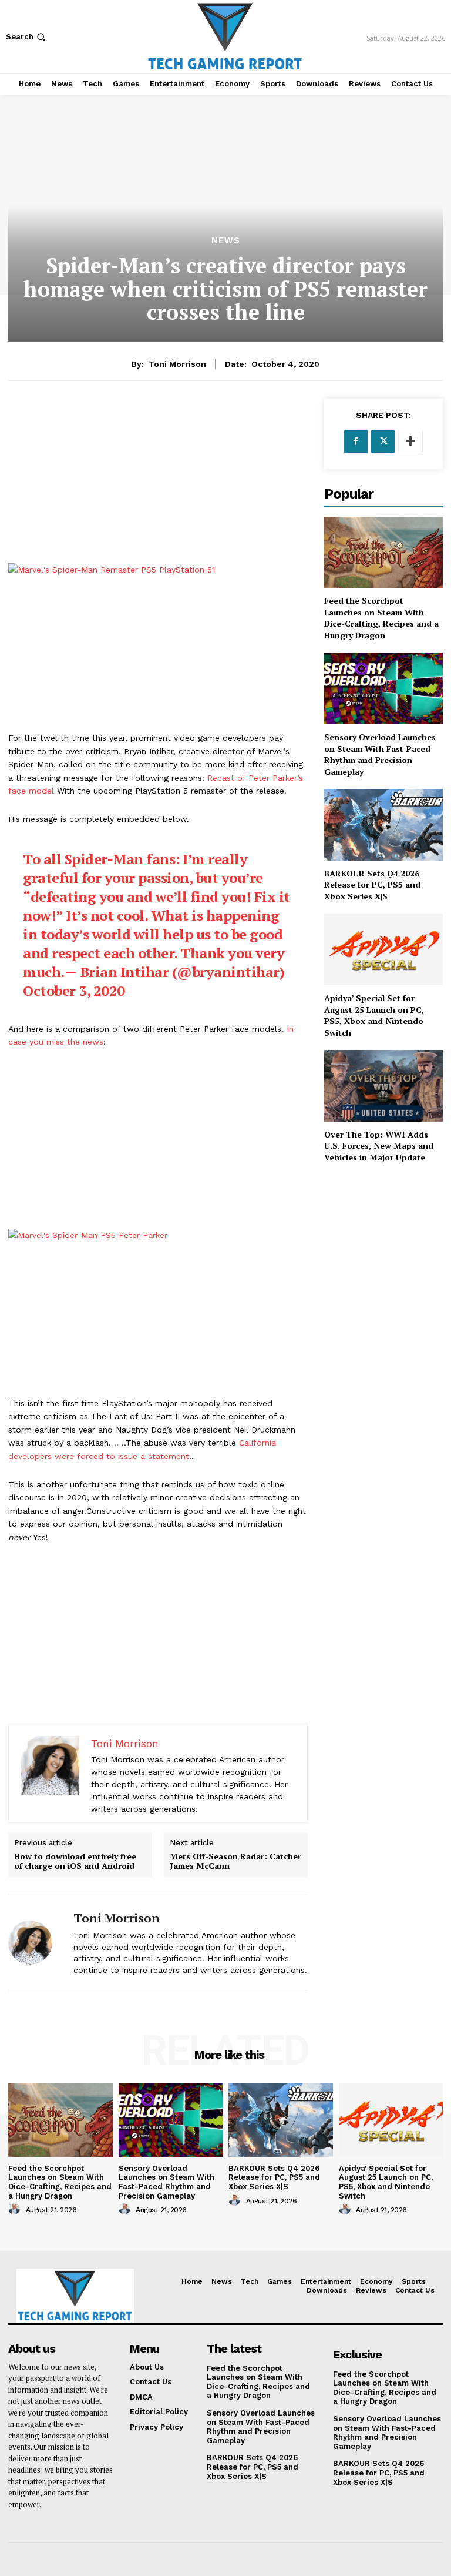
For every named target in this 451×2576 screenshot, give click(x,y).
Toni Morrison (177, 364)
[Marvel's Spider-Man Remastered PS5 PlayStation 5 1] (158, 648)
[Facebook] (356, 441)
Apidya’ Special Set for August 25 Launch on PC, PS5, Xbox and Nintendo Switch (374, 1015)
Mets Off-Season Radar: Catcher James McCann (235, 1862)
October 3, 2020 (74, 991)
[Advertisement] (158, 481)
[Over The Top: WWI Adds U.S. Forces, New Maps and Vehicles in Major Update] (383, 1085)
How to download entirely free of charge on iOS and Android (75, 1862)
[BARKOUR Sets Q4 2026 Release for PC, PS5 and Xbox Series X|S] (383, 824)
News (226, 241)
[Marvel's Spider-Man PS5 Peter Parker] (158, 1313)
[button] (27, 37)
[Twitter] (383, 441)
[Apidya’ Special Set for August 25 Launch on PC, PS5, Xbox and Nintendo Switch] (383, 949)
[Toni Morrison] (36, 1943)
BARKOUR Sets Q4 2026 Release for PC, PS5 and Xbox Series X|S (372, 885)
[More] (410, 441)
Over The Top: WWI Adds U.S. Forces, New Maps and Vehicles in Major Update (379, 1146)
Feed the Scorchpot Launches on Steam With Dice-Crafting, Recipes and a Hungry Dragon (381, 618)
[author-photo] (16, 2209)
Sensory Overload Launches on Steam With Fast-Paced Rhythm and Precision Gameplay (380, 754)
